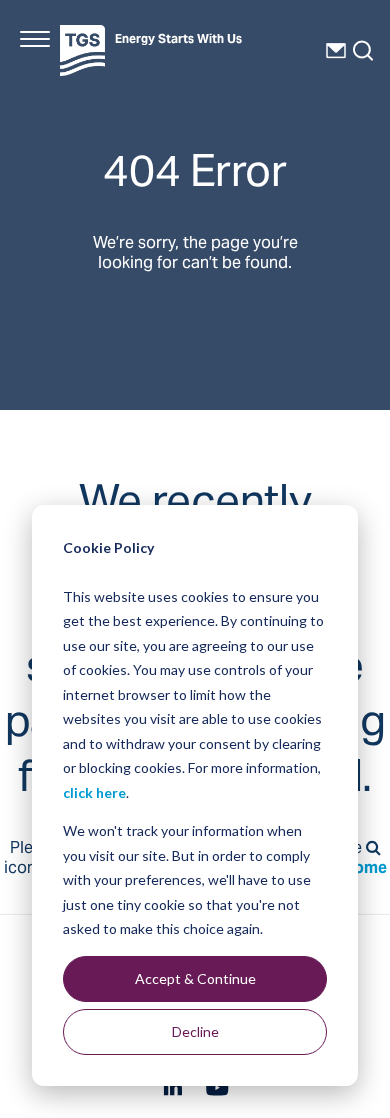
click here (94, 792)
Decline (195, 1031)
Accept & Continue (195, 978)
